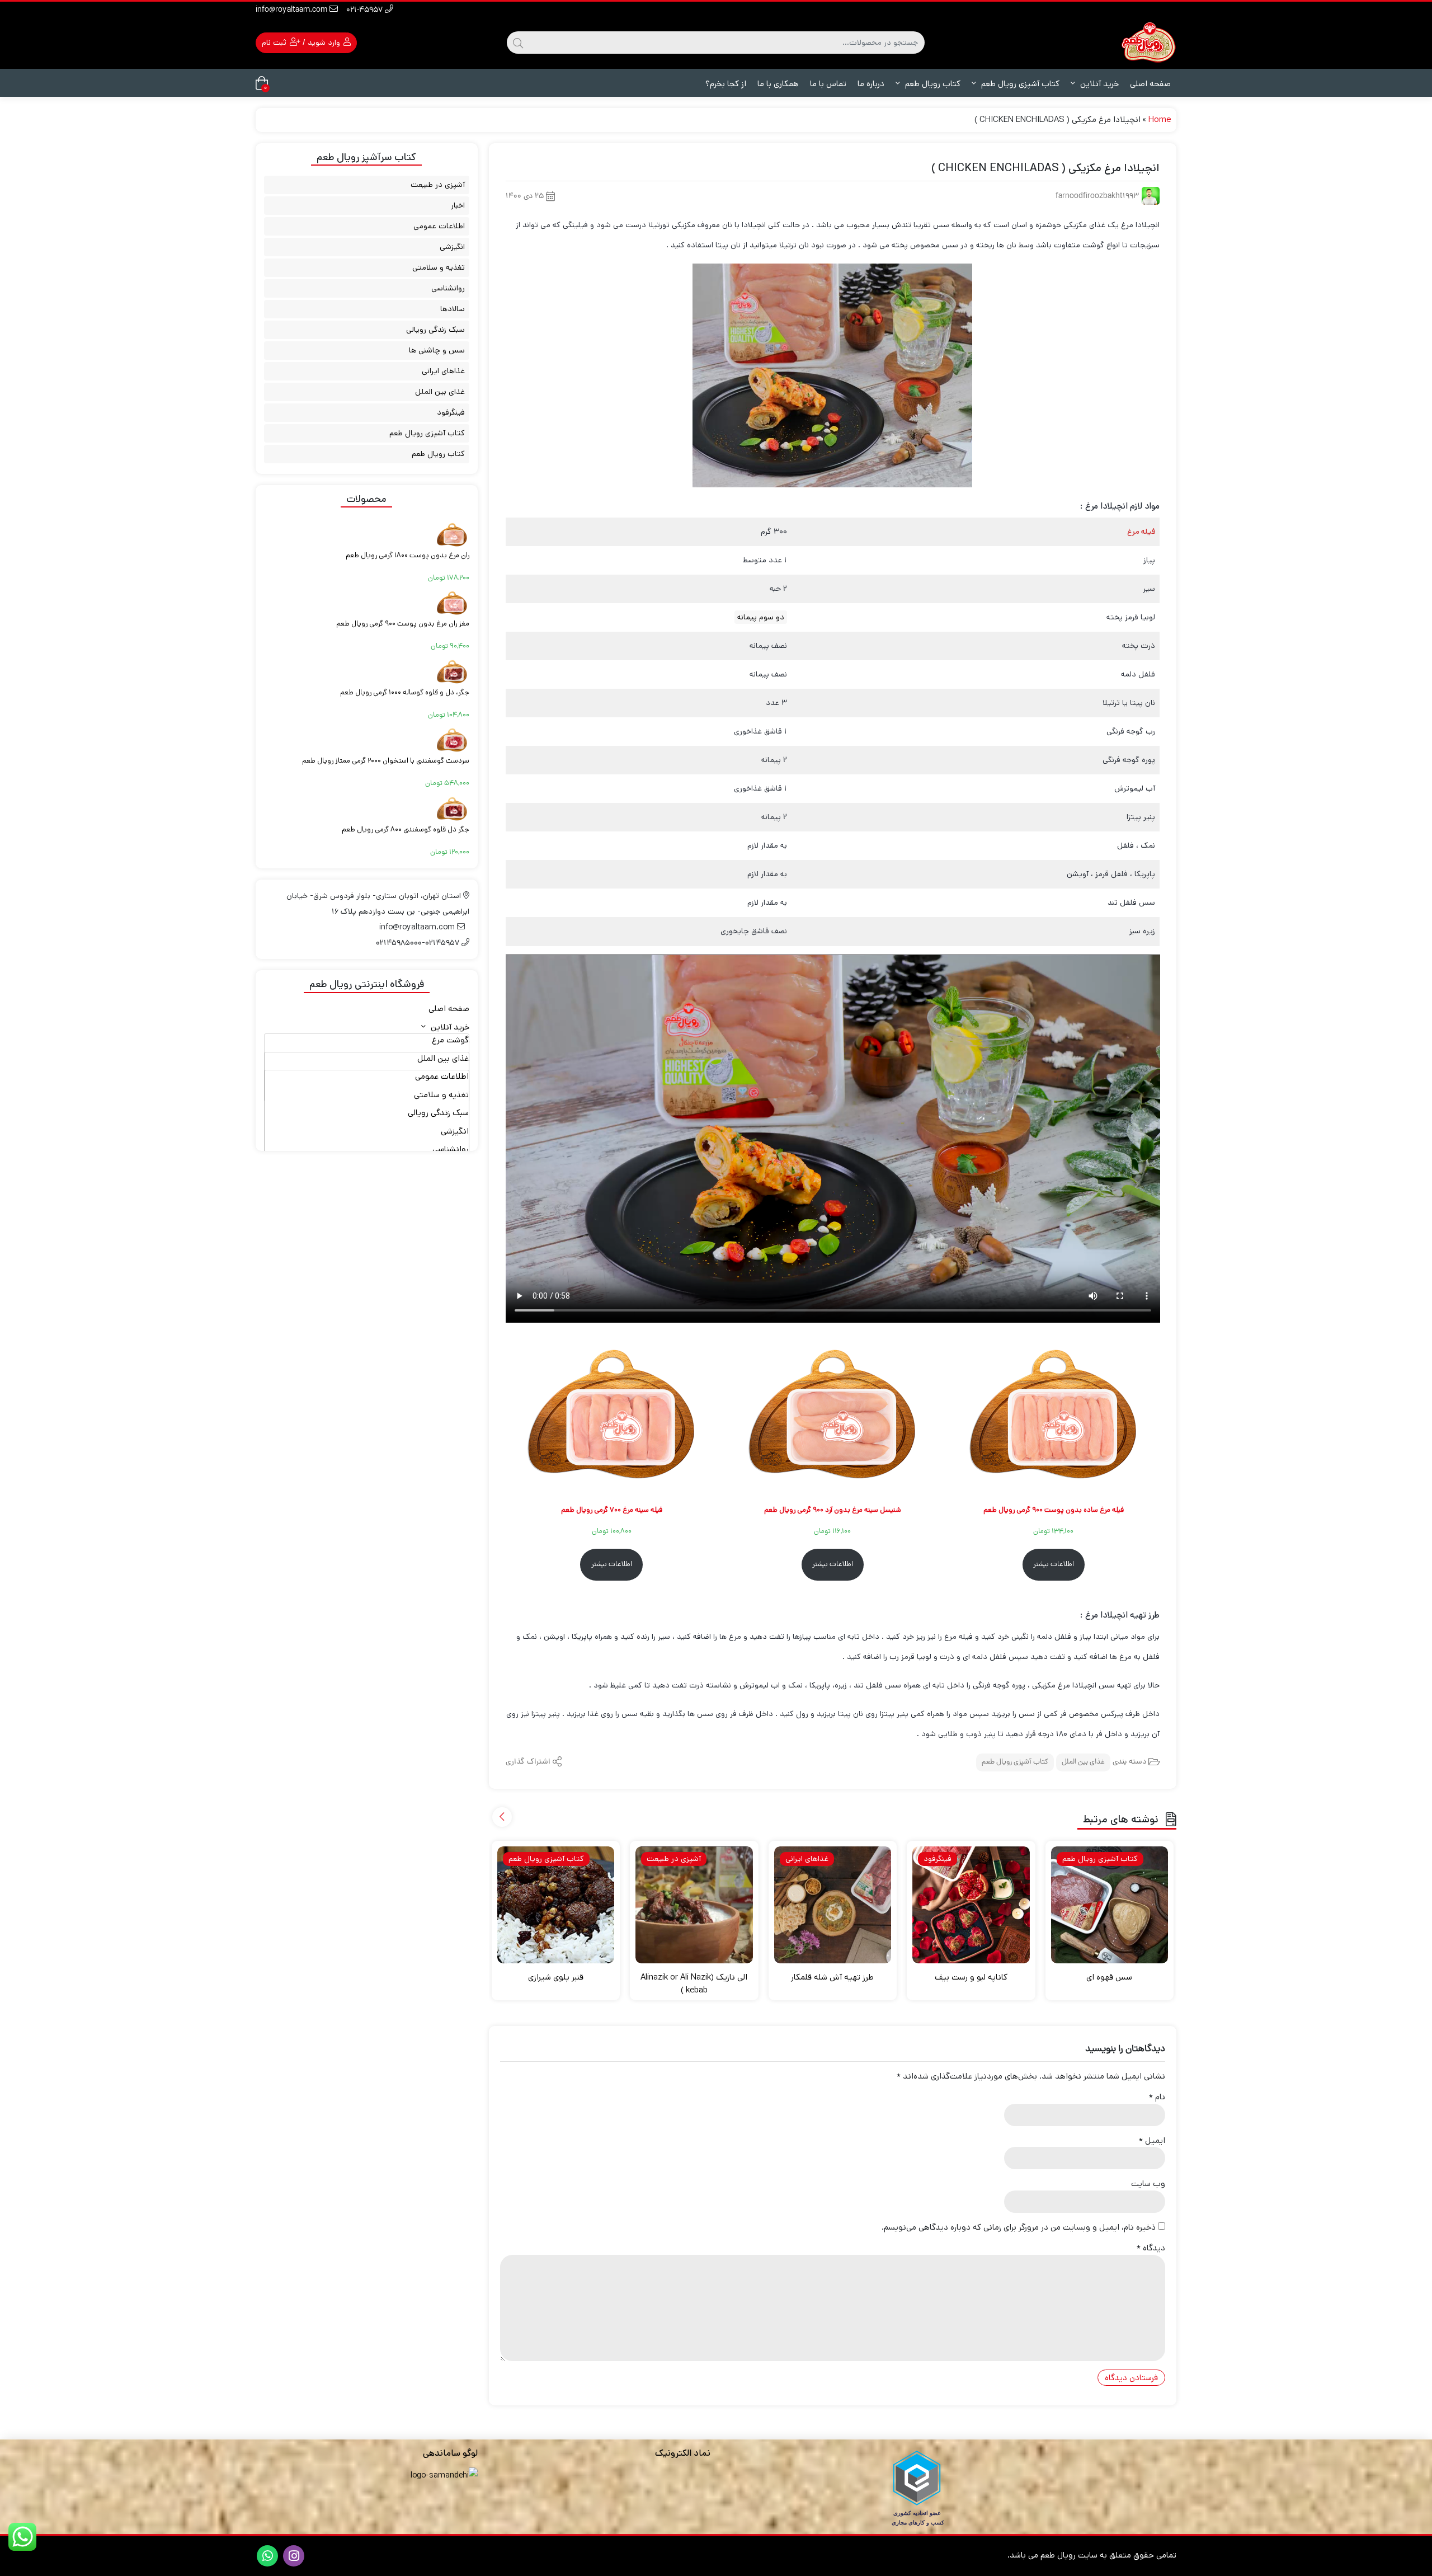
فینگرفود (451, 412)
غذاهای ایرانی (443, 371)
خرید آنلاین (1098, 84)
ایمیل (1152, 2140)
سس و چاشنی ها (437, 350)
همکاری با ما (778, 84)
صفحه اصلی (1150, 84)
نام (1157, 2097)
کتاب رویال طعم (932, 84)
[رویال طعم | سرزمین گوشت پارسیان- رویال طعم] (1148, 42)
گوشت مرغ (450, 1040)
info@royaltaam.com (293, 10)
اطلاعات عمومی (439, 226)
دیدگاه (1151, 2248)
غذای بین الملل (1083, 1762)
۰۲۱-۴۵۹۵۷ (366, 10)
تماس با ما (828, 84)
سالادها (453, 309)
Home (1160, 119)
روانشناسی (448, 288)
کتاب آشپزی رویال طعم (1019, 84)
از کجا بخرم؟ (726, 84)
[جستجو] (518, 43)
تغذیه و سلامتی (439, 267)
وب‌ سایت (1148, 2184)
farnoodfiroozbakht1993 (1097, 197)
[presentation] (502, 1817)
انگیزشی (452, 247)
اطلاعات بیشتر (1054, 1564)
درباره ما (871, 84)
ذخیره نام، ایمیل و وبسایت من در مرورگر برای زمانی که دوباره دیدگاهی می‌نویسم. (1019, 2227)
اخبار (458, 205)
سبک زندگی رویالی (435, 330)
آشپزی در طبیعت (438, 185)
